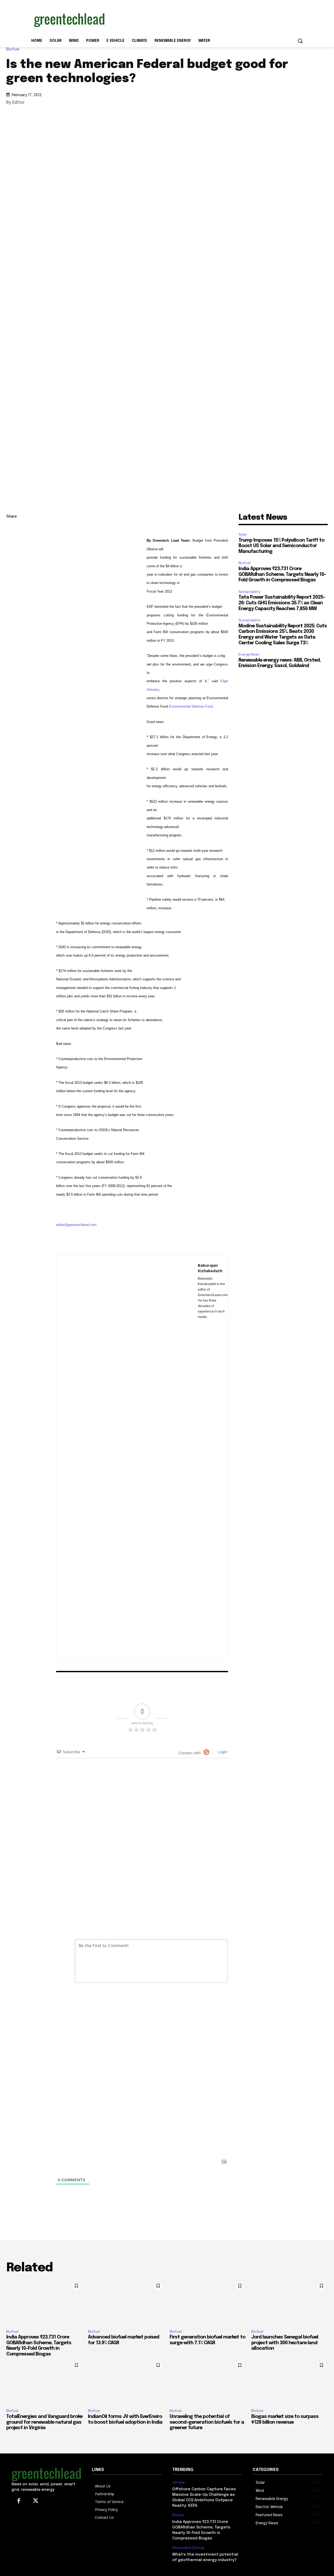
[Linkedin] (11, 541)
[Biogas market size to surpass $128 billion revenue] (290, 2382)
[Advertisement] (206, 19)
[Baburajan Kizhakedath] (127, 1457)
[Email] (11, 578)
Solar (243, 534)
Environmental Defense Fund (191, 706)
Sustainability (249, 592)
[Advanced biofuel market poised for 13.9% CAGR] (126, 2302)
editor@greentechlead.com (76, 1225)
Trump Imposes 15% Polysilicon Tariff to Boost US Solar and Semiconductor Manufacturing (281, 546)
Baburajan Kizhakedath (210, 1268)
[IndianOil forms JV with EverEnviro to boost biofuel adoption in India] (126, 2382)
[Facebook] (11, 566)
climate (179, 2482)
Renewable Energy (188, 2548)
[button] (300, 41)
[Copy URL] (11, 529)
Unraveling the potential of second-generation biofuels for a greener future (207, 2422)
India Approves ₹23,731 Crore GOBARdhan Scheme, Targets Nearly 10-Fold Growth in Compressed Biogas (282, 574)
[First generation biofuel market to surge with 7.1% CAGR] (208, 2302)
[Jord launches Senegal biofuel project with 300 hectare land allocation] (290, 2302)
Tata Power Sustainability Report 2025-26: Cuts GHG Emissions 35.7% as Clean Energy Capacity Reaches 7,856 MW (282, 603)
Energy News (249, 654)
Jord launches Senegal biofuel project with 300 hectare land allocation (285, 2343)
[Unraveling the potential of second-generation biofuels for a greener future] (208, 2382)
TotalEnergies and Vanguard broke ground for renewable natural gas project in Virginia (44, 2422)
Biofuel (13, 49)
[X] (11, 554)
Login (222, 1752)
